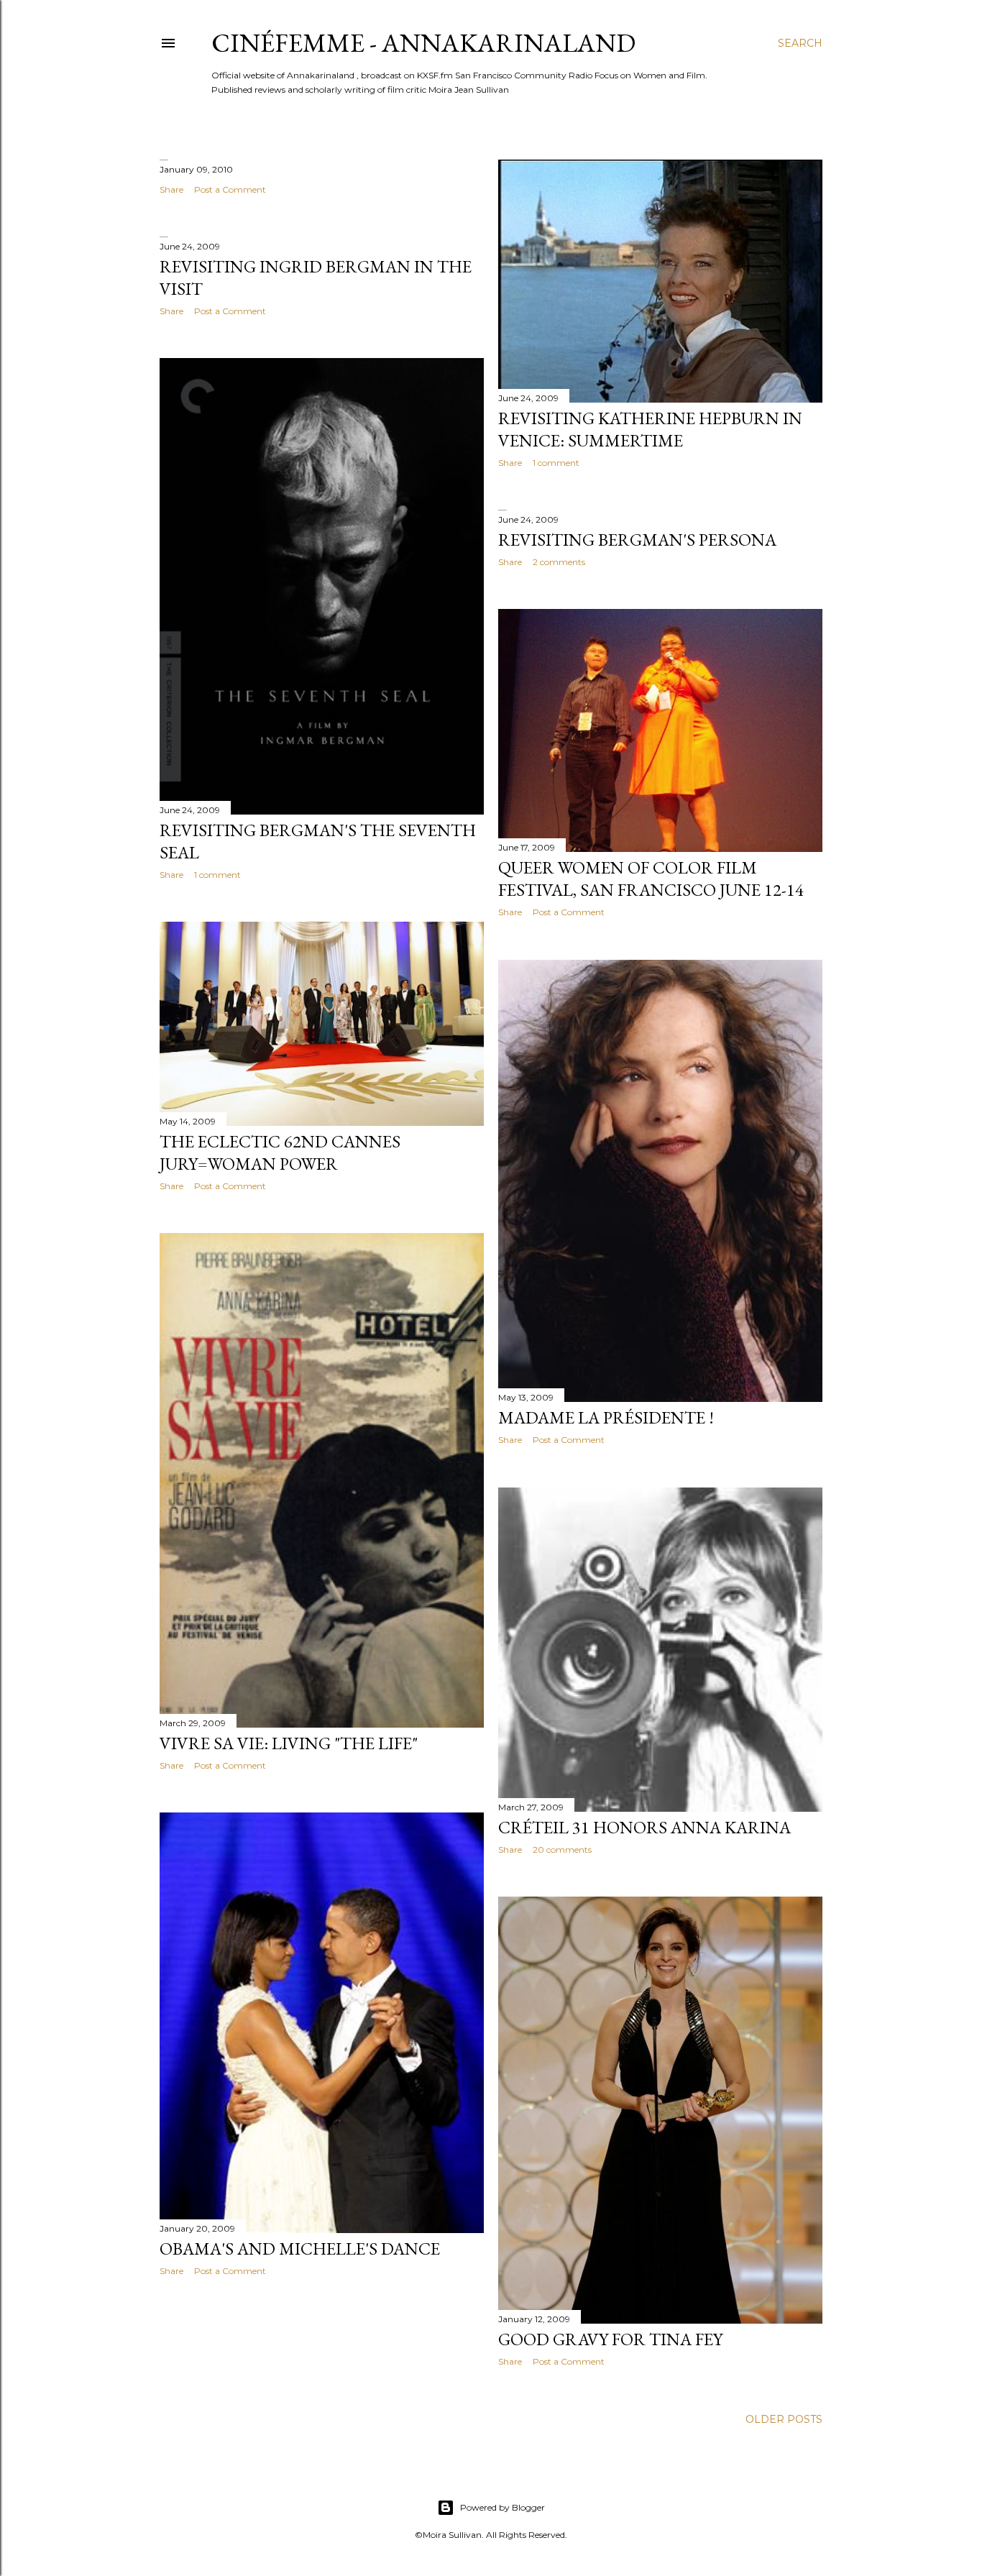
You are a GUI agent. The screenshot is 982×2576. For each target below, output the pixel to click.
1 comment (556, 463)
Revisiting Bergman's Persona (637, 540)
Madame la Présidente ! (606, 1417)
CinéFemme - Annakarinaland (423, 43)
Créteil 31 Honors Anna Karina (644, 1827)
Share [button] (171, 189)
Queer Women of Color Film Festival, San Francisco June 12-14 (651, 879)
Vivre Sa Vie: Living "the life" (289, 1743)
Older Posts (784, 2419)
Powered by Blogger (503, 2507)
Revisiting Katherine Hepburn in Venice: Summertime (650, 429)
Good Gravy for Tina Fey (610, 2339)
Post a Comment (230, 189)
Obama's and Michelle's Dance (300, 2249)
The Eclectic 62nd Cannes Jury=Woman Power (280, 1152)
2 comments (559, 562)
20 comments (562, 1850)
